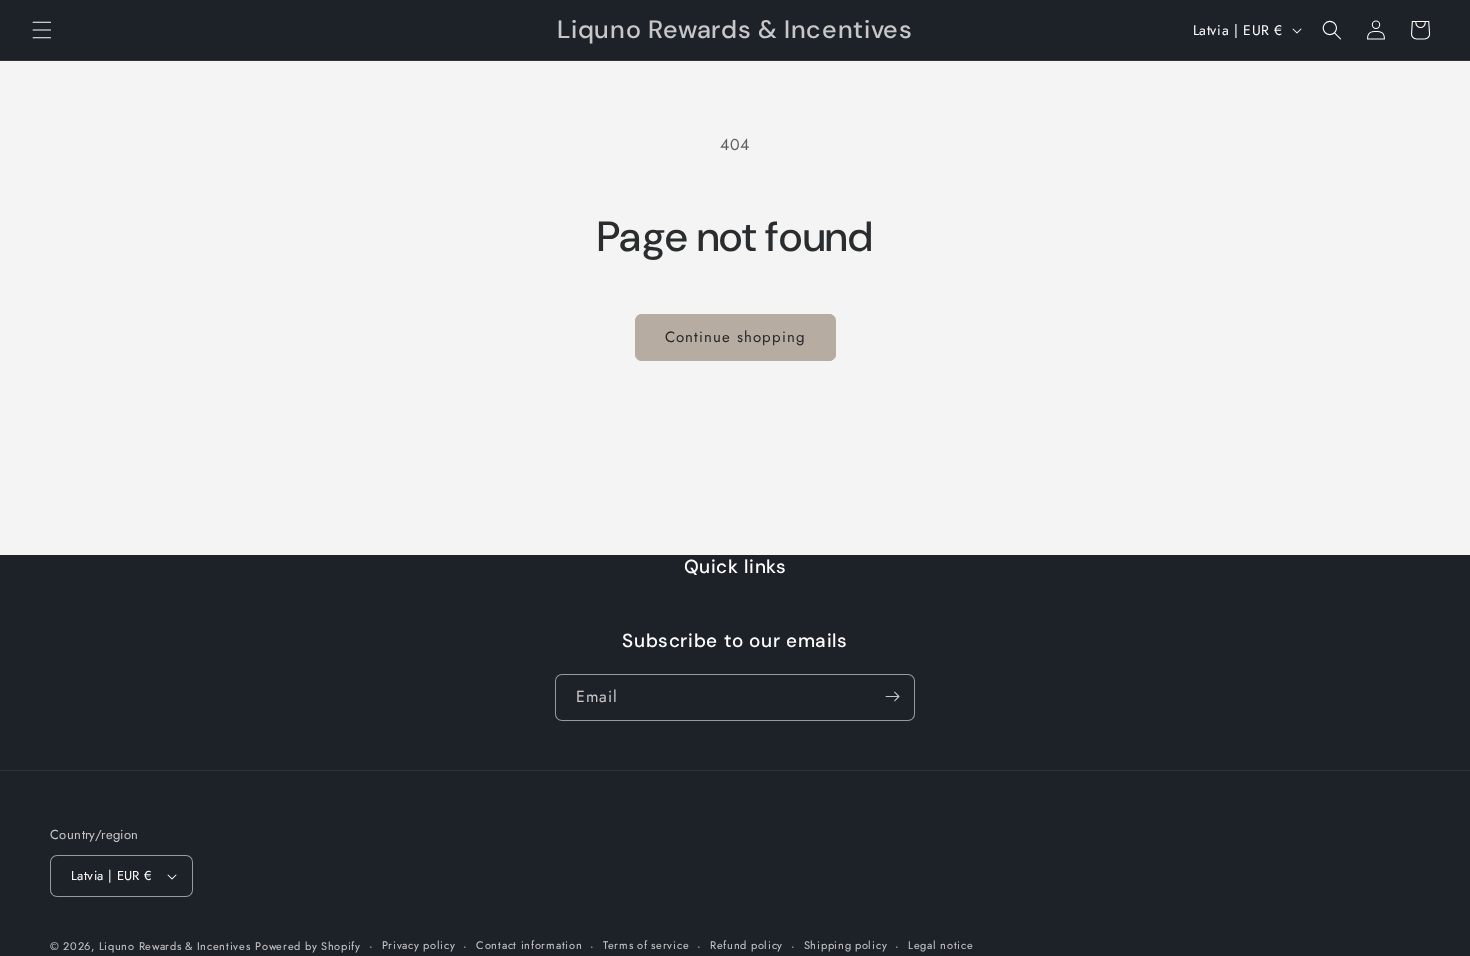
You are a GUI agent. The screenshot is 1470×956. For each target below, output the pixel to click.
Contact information (529, 945)
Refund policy (746, 945)
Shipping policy (846, 945)
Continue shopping (735, 337)
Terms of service (646, 945)
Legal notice (940, 945)
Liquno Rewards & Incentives (175, 946)
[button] (42, 30)
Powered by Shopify (308, 946)
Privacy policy (419, 945)
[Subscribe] (892, 696)
